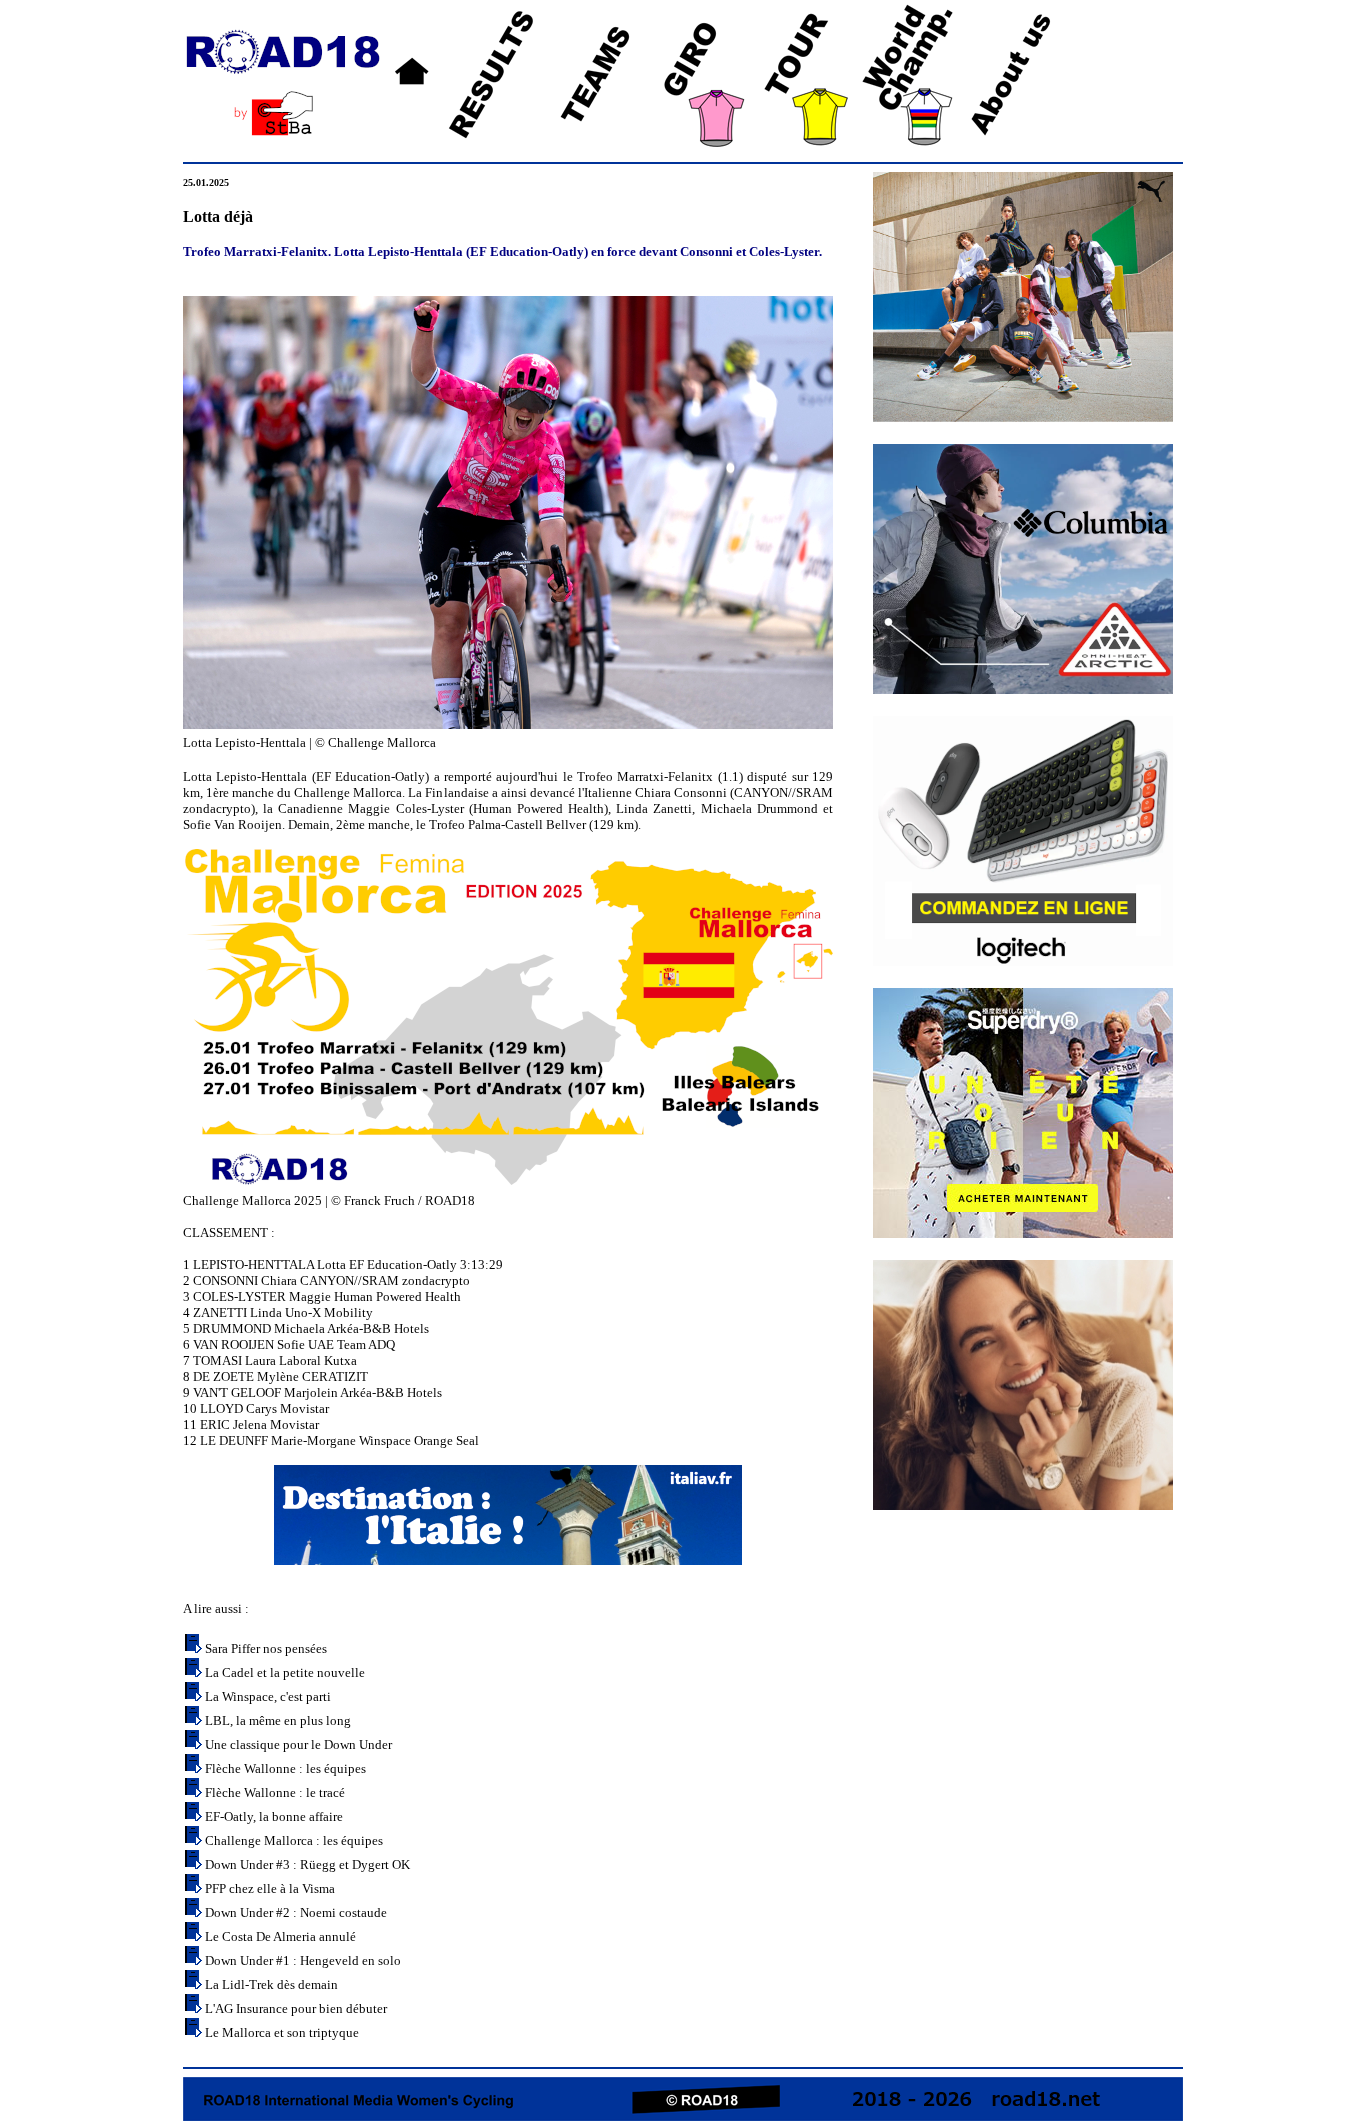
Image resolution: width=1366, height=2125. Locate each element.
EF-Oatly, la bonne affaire (274, 1816)
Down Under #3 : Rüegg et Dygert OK (307, 1864)
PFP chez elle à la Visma (270, 1888)
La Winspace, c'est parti (268, 1696)
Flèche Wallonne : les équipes (285, 1768)
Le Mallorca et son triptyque (282, 2032)
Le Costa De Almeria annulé (280, 1936)
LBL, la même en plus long (278, 1720)
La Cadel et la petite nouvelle (285, 1672)
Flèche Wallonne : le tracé (275, 1792)
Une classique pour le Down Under (298, 1744)
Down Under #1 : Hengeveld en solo (303, 1960)
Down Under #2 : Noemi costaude (296, 1912)
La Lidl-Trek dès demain (271, 1984)
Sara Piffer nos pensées (266, 1648)
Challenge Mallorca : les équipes (294, 1840)
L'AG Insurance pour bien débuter (296, 2008)
